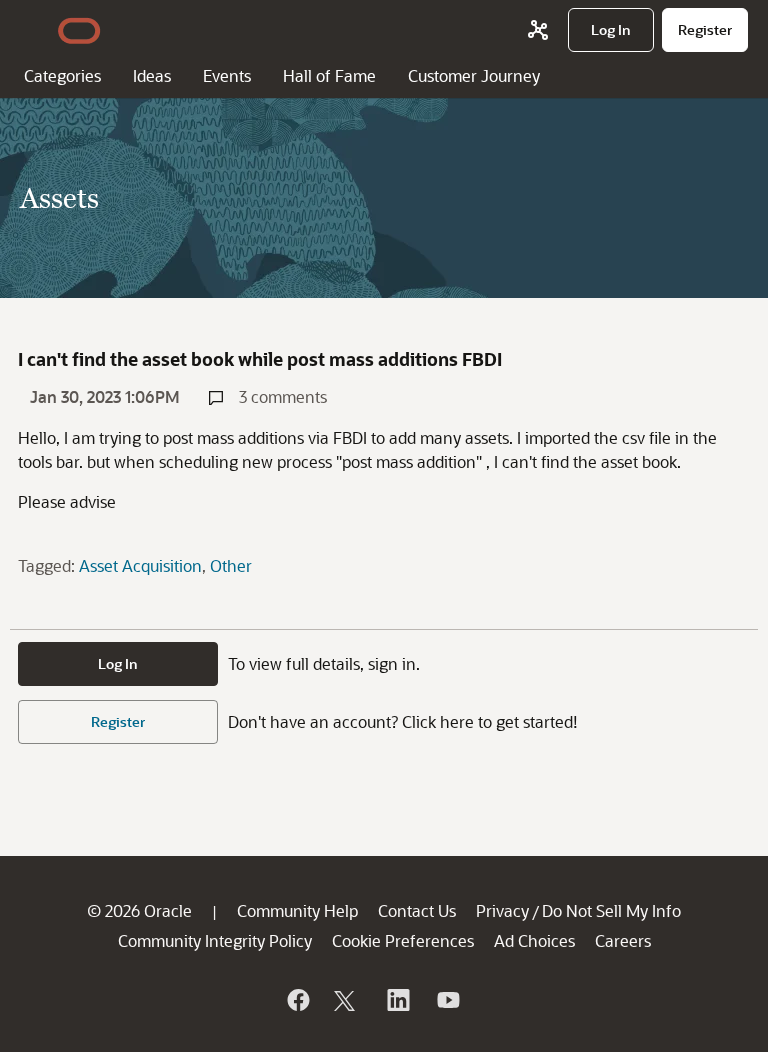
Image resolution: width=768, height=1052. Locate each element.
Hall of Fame (329, 75)
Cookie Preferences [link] (403, 940)
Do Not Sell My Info (611, 910)
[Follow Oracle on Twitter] (347, 1000)
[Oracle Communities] (538, 30)
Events (227, 75)
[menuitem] (611, 30)
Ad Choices (534, 940)
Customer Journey (474, 75)
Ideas (152, 75)
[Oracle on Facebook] (297, 1000)
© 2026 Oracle (139, 910)
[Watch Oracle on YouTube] (447, 1000)
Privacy (502, 910)
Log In (118, 663)
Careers (623, 940)
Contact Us (417, 910)
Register (118, 721)
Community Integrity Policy (215, 940)
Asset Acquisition (140, 565)
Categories (62, 75)
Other (231, 565)
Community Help (297, 910)
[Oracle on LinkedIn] (397, 1000)
